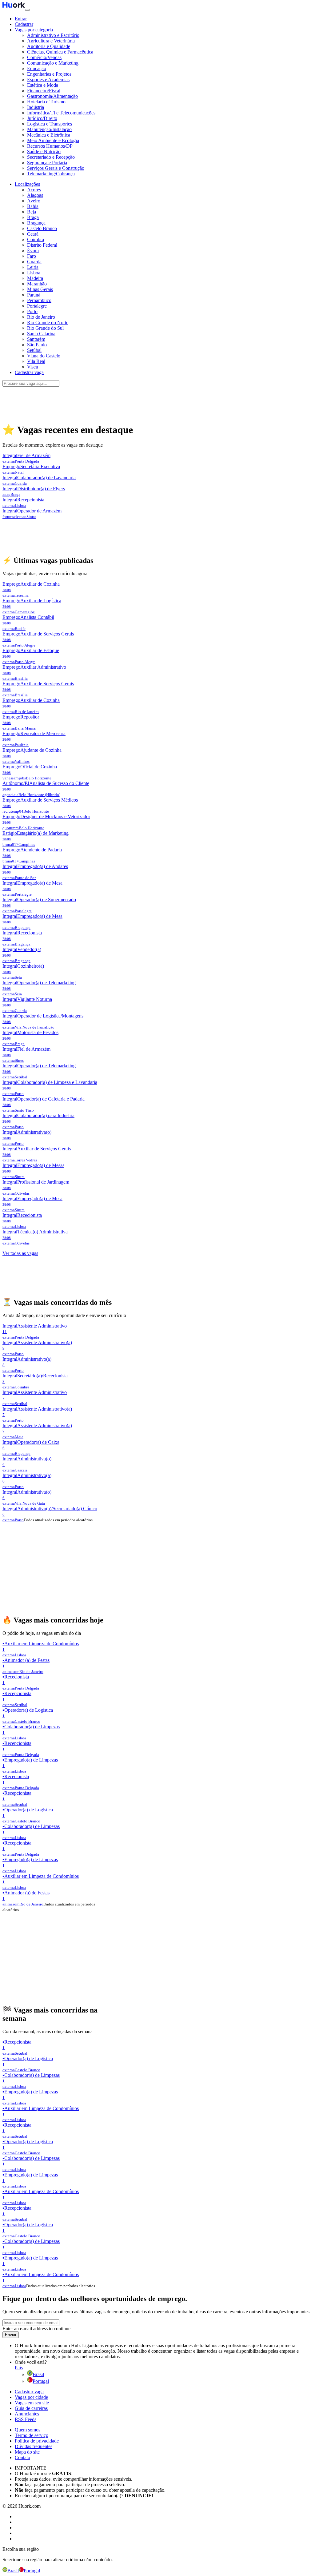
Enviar (11, 2335)
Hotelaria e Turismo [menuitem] (46, 102)
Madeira (35, 278)
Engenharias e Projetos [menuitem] (49, 74)
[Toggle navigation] (27, 10)
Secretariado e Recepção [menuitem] (51, 157)
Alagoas (35, 195)
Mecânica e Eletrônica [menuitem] (49, 135)
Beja (32, 212)
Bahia (33, 206)
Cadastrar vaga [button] (29, 372)
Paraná (34, 295)
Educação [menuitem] (37, 68)
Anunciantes (27, 2414)
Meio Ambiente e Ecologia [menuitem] (53, 140)
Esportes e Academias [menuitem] (48, 80)
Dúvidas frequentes (34, 2446)
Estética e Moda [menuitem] (43, 85)
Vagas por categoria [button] (34, 30)
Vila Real (36, 361)
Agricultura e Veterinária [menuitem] (51, 41)
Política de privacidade (37, 2441)
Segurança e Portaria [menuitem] (47, 163)
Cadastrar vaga (29, 2392)
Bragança (36, 223)
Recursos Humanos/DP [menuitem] (50, 146)
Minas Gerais (40, 289)
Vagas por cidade (31, 2397)
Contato (22, 2457)
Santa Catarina (41, 334)
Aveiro (34, 201)
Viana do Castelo (44, 356)
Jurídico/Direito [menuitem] (42, 118)
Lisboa (34, 273)
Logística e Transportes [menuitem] (50, 124)
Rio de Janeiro (41, 317)
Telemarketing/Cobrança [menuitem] (51, 174)
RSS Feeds (26, 2419)
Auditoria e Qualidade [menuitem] (49, 46)
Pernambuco (39, 300)
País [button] (19, 2368)
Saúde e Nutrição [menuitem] (44, 151)
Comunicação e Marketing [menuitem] (53, 63)
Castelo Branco (42, 228)
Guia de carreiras (31, 2408)
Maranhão (37, 284)
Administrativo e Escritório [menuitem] (53, 35)
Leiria (33, 267)
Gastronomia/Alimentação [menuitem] (52, 96)
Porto (32, 311)
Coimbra (36, 239)
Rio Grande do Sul (45, 328)
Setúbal (34, 350)
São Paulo (37, 345)
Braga (33, 217)
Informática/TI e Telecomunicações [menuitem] (61, 113)
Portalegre (37, 306)
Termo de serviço (32, 2435)
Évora (33, 251)
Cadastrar (24, 24)
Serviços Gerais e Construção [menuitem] (56, 168)
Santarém (36, 339)
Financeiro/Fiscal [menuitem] (44, 91)
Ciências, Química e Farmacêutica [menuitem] (60, 52)
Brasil (38, 2374)
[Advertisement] (157, 401)
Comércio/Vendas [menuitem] (44, 57)
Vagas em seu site (32, 2403)
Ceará (33, 234)
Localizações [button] (27, 184)
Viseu (33, 367)
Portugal (41, 2381)
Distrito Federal (42, 245)
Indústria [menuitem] (36, 107)
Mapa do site (27, 2452)
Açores (34, 190)
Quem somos (28, 2430)
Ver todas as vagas (20, 1253)
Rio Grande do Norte (48, 322)
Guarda (34, 262)
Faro (32, 256)
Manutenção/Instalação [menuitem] (49, 129)
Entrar (21, 19)
